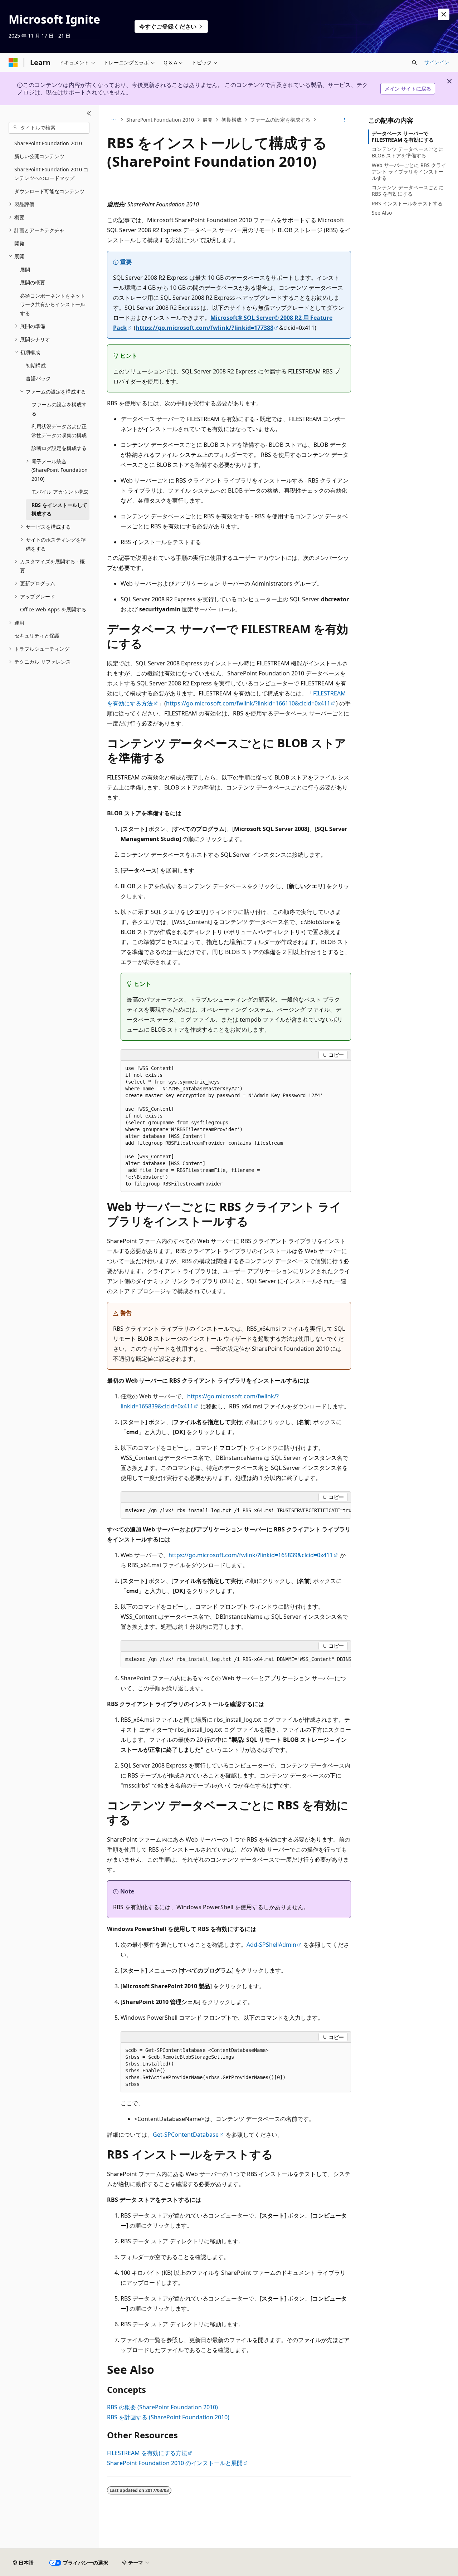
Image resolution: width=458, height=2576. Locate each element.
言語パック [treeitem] (38, 378)
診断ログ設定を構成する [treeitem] (59, 448)
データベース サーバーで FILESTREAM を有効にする (403, 136)
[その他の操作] (345, 120)
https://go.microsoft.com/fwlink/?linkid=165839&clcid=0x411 (251, 1555)
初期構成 (232, 120)
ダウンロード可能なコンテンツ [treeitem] (49, 191)
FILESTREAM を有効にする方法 (147, 2453)
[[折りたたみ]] (89, 114)
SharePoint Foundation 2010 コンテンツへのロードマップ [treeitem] (51, 174)
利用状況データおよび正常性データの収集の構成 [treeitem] (59, 431)
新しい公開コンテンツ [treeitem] (39, 156)
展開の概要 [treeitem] (33, 282)
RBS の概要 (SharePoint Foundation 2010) (162, 2407)
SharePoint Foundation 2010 (160, 120)
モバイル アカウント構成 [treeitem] (60, 492)
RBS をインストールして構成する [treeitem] (59, 509)
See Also (382, 213)
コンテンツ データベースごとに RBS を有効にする (408, 190)
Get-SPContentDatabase (186, 2135)
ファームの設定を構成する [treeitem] (59, 409)
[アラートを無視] (444, 14)
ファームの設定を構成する (280, 120)
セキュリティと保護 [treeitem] (37, 636)
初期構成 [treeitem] (36, 365)
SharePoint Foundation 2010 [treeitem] (48, 143)
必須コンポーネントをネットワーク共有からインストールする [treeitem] (53, 304)
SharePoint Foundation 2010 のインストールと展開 (175, 2463)
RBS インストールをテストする (407, 203)
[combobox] (49, 128)
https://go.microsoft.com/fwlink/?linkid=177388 (204, 328)
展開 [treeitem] (25, 270)
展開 (208, 120)
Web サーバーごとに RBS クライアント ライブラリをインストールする (409, 172)
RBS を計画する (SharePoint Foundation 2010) (168, 2417)
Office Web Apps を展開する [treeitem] (53, 609)
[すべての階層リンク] (113, 120)
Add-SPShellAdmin (271, 1945)
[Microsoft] (13, 63)
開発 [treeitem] (19, 243)
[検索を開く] (414, 63)
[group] (236, 1511)
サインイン (437, 62)
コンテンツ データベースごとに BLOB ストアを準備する (408, 152)
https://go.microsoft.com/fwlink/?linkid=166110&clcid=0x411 (248, 703)
